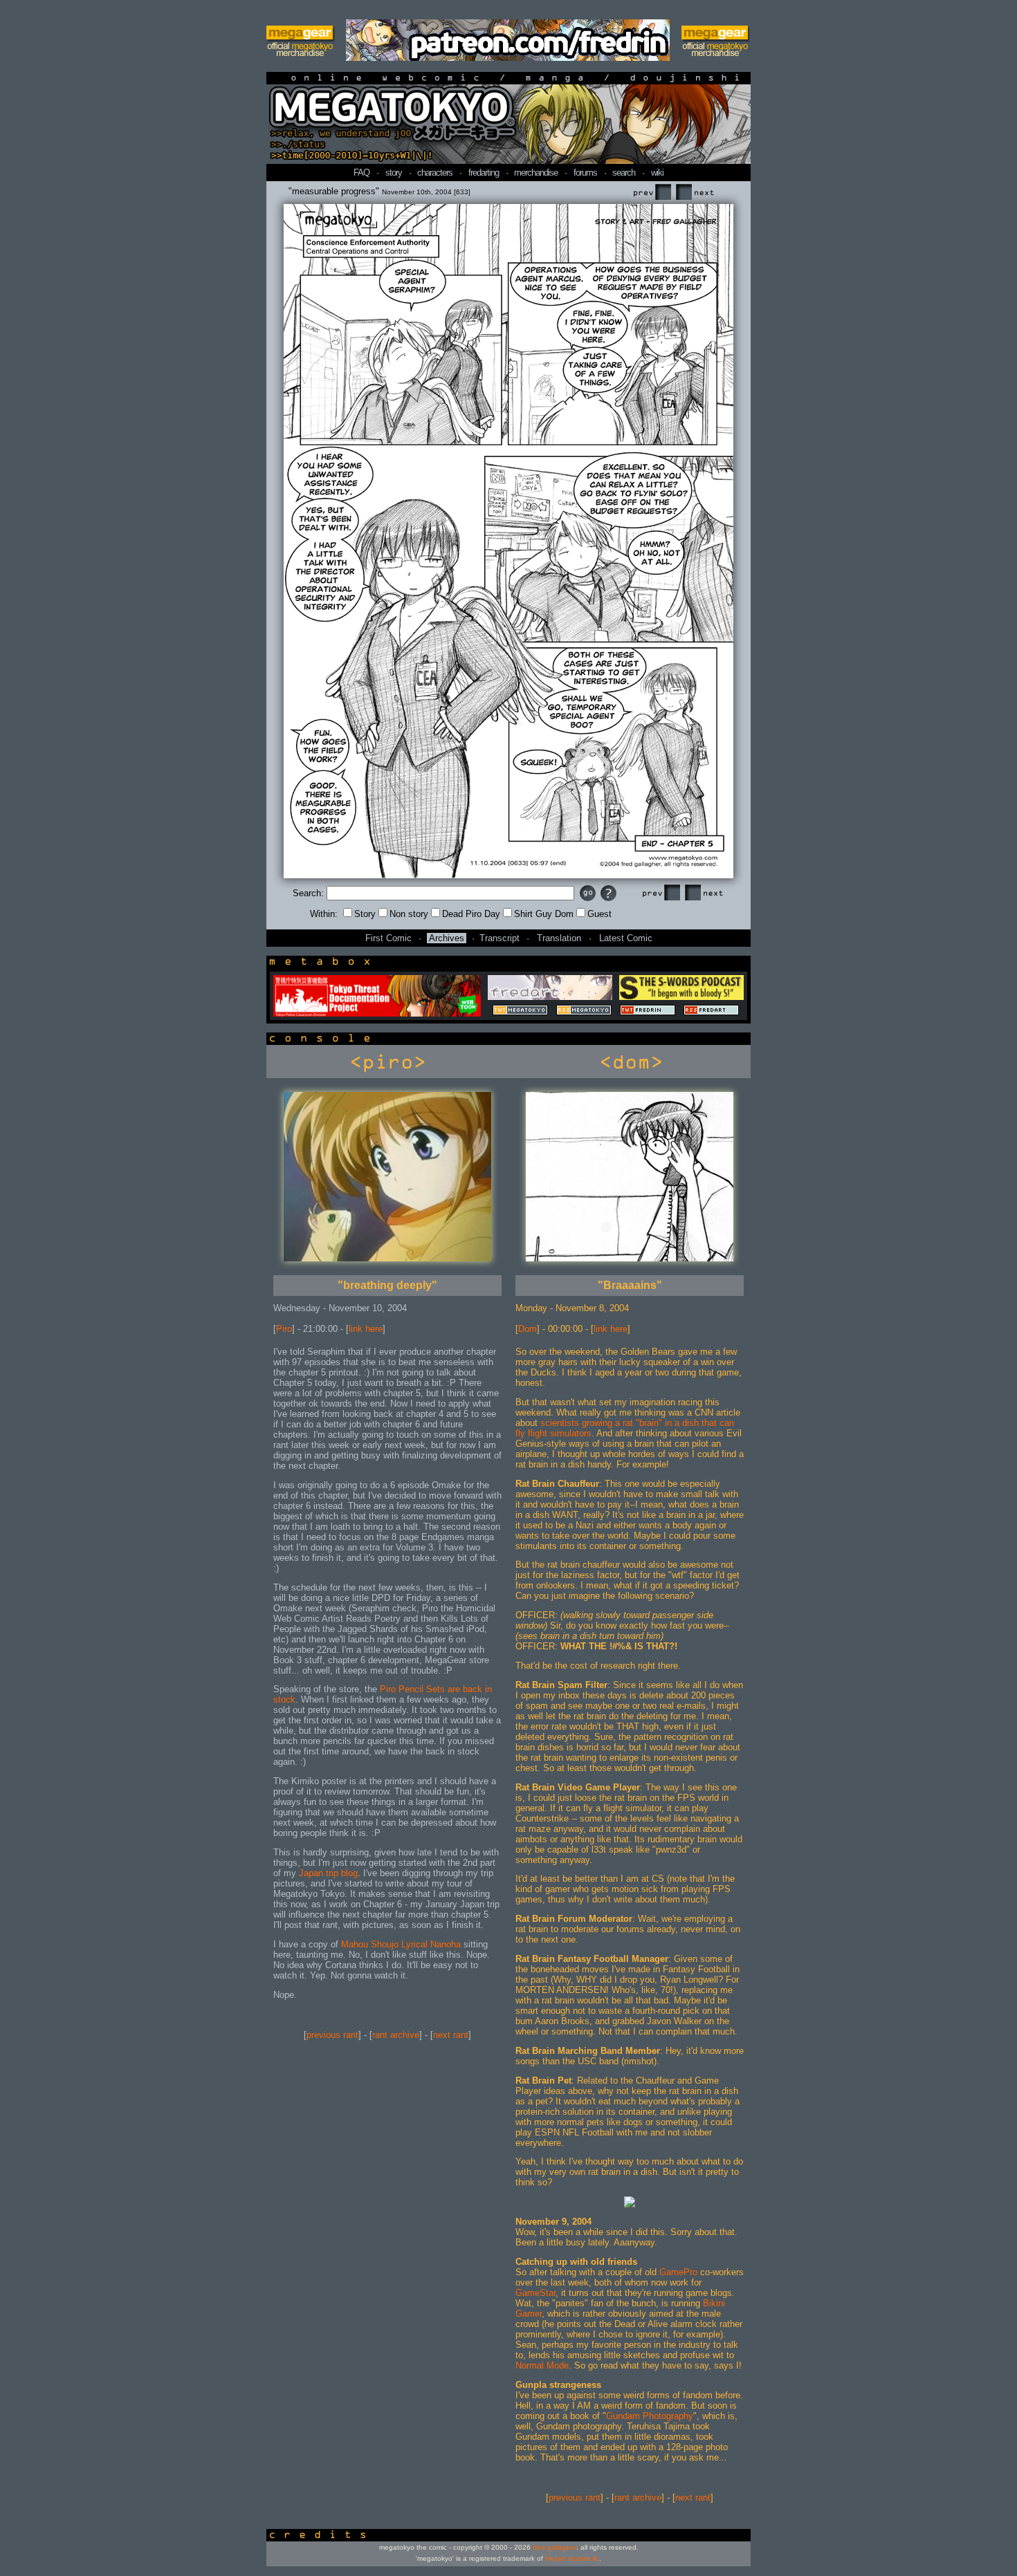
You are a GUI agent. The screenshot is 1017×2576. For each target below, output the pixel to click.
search (624, 173)
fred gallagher (555, 2547)
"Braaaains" (630, 1285)
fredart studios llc (572, 2558)
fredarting (484, 173)
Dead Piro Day (471, 914)
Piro (284, 1329)
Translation (559, 938)
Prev (652, 193)
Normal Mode (542, 2365)
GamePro (678, 2272)
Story (365, 914)
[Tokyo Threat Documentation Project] (377, 1013)
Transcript (500, 938)
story (394, 173)
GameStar (535, 2293)
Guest (599, 914)
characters (435, 173)
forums (585, 173)
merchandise (536, 173)
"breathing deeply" (387, 1285)
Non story (409, 914)
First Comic (388, 938)
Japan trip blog (328, 1873)
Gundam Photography (650, 2416)
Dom (528, 1329)
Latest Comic (626, 938)
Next (695, 193)
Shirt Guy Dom (544, 914)
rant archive (396, 2035)
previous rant (332, 2035)
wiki (657, 173)
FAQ (361, 173)
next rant (451, 2035)
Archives (447, 938)
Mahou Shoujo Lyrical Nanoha (401, 1944)
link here (366, 1329)
